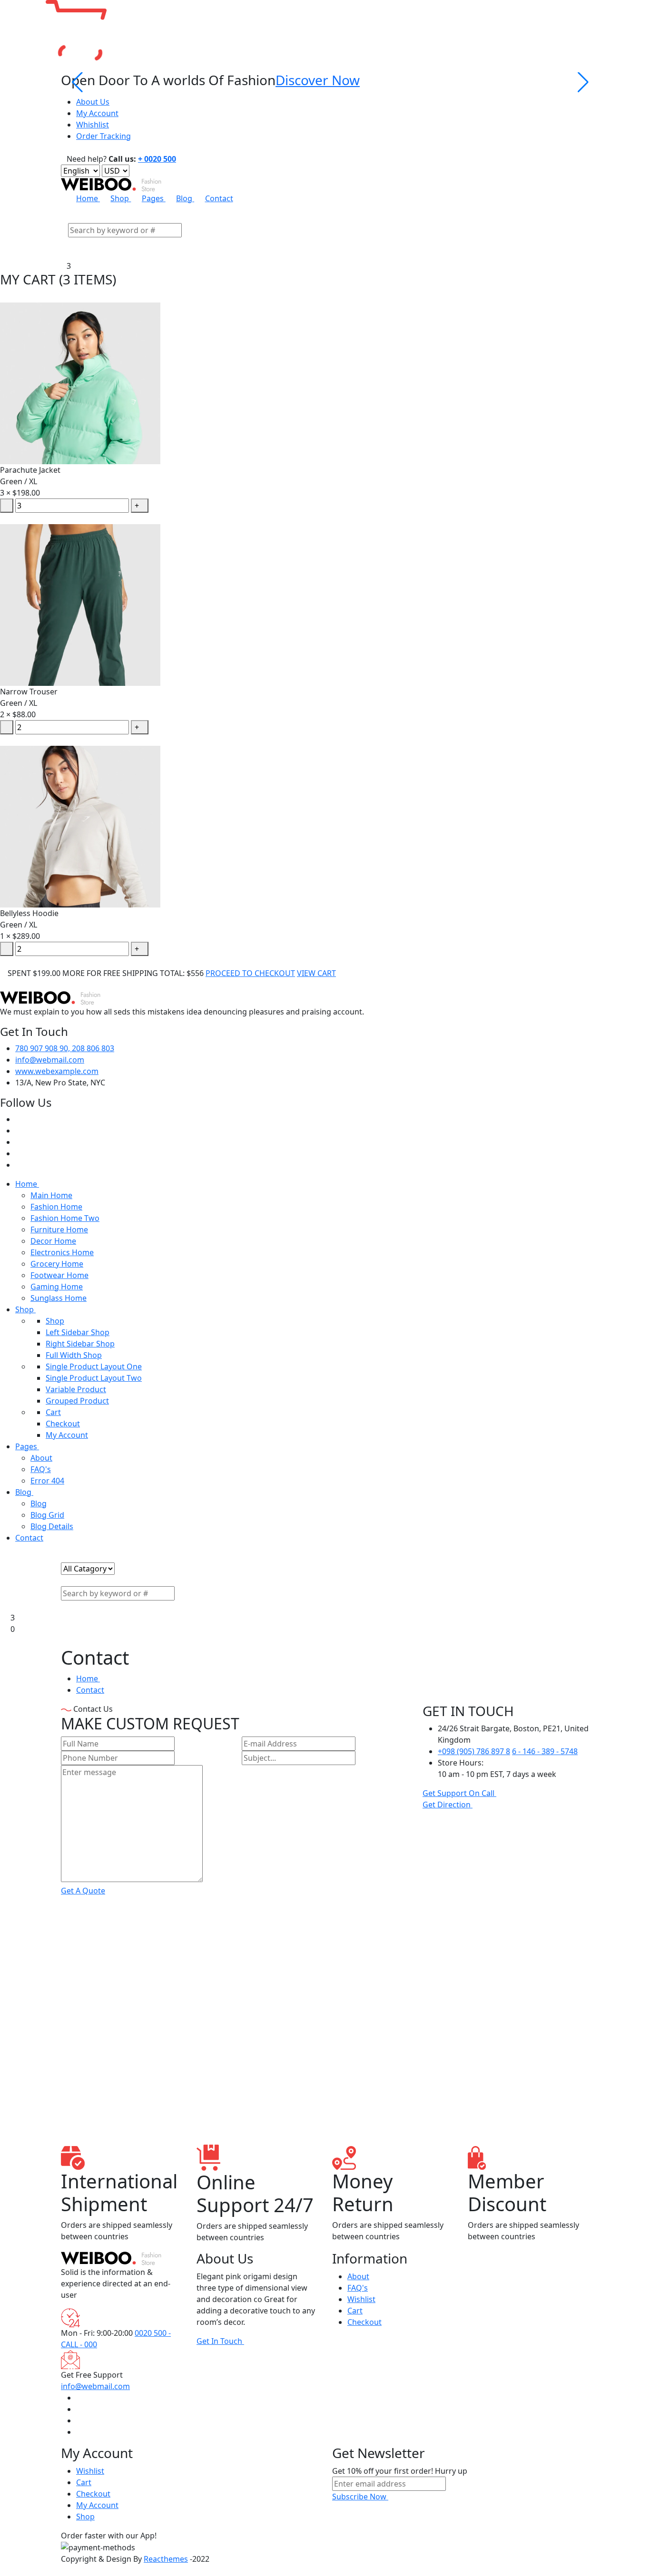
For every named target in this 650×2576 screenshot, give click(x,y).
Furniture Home (59, 1229)
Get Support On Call (459, 1793)
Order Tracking (103, 136)
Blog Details (52, 1526)
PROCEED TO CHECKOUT (250, 973)
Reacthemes (166, 2559)
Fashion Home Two (65, 1218)
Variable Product (76, 1389)
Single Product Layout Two (94, 1378)
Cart (53, 1412)
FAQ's (41, 1469)
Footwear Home (59, 1275)
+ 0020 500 (157, 159)
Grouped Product (77, 1401)
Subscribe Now (360, 2497)
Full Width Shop (74, 1355)
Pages (154, 198)
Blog (185, 198)
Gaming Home (57, 1287)
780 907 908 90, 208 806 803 (65, 1048)
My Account (97, 113)
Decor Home (53, 1241)
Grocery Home (57, 1264)
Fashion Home (56, 1207)
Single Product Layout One (94, 1366)
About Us (93, 102)
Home (88, 198)
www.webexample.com (57, 1071)
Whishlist (93, 125)
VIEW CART (316, 973)
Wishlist (361, 2299)
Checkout (63, 1424)
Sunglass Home (59, 1298)
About (41, 1458)
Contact (219, 198)
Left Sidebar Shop (78, 1332)
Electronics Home (62, 1252)
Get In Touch (220, 2341)
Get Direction (448, 1805)
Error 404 (47, 1481)
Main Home (51, 1195)
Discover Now (318, 80)
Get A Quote (83, 1891)
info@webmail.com (50, 1060)
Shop (121, 198)
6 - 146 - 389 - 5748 (545, 1751)
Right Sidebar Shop (80, 1344)
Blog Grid (47, 1515)
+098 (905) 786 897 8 (474, 1751)
